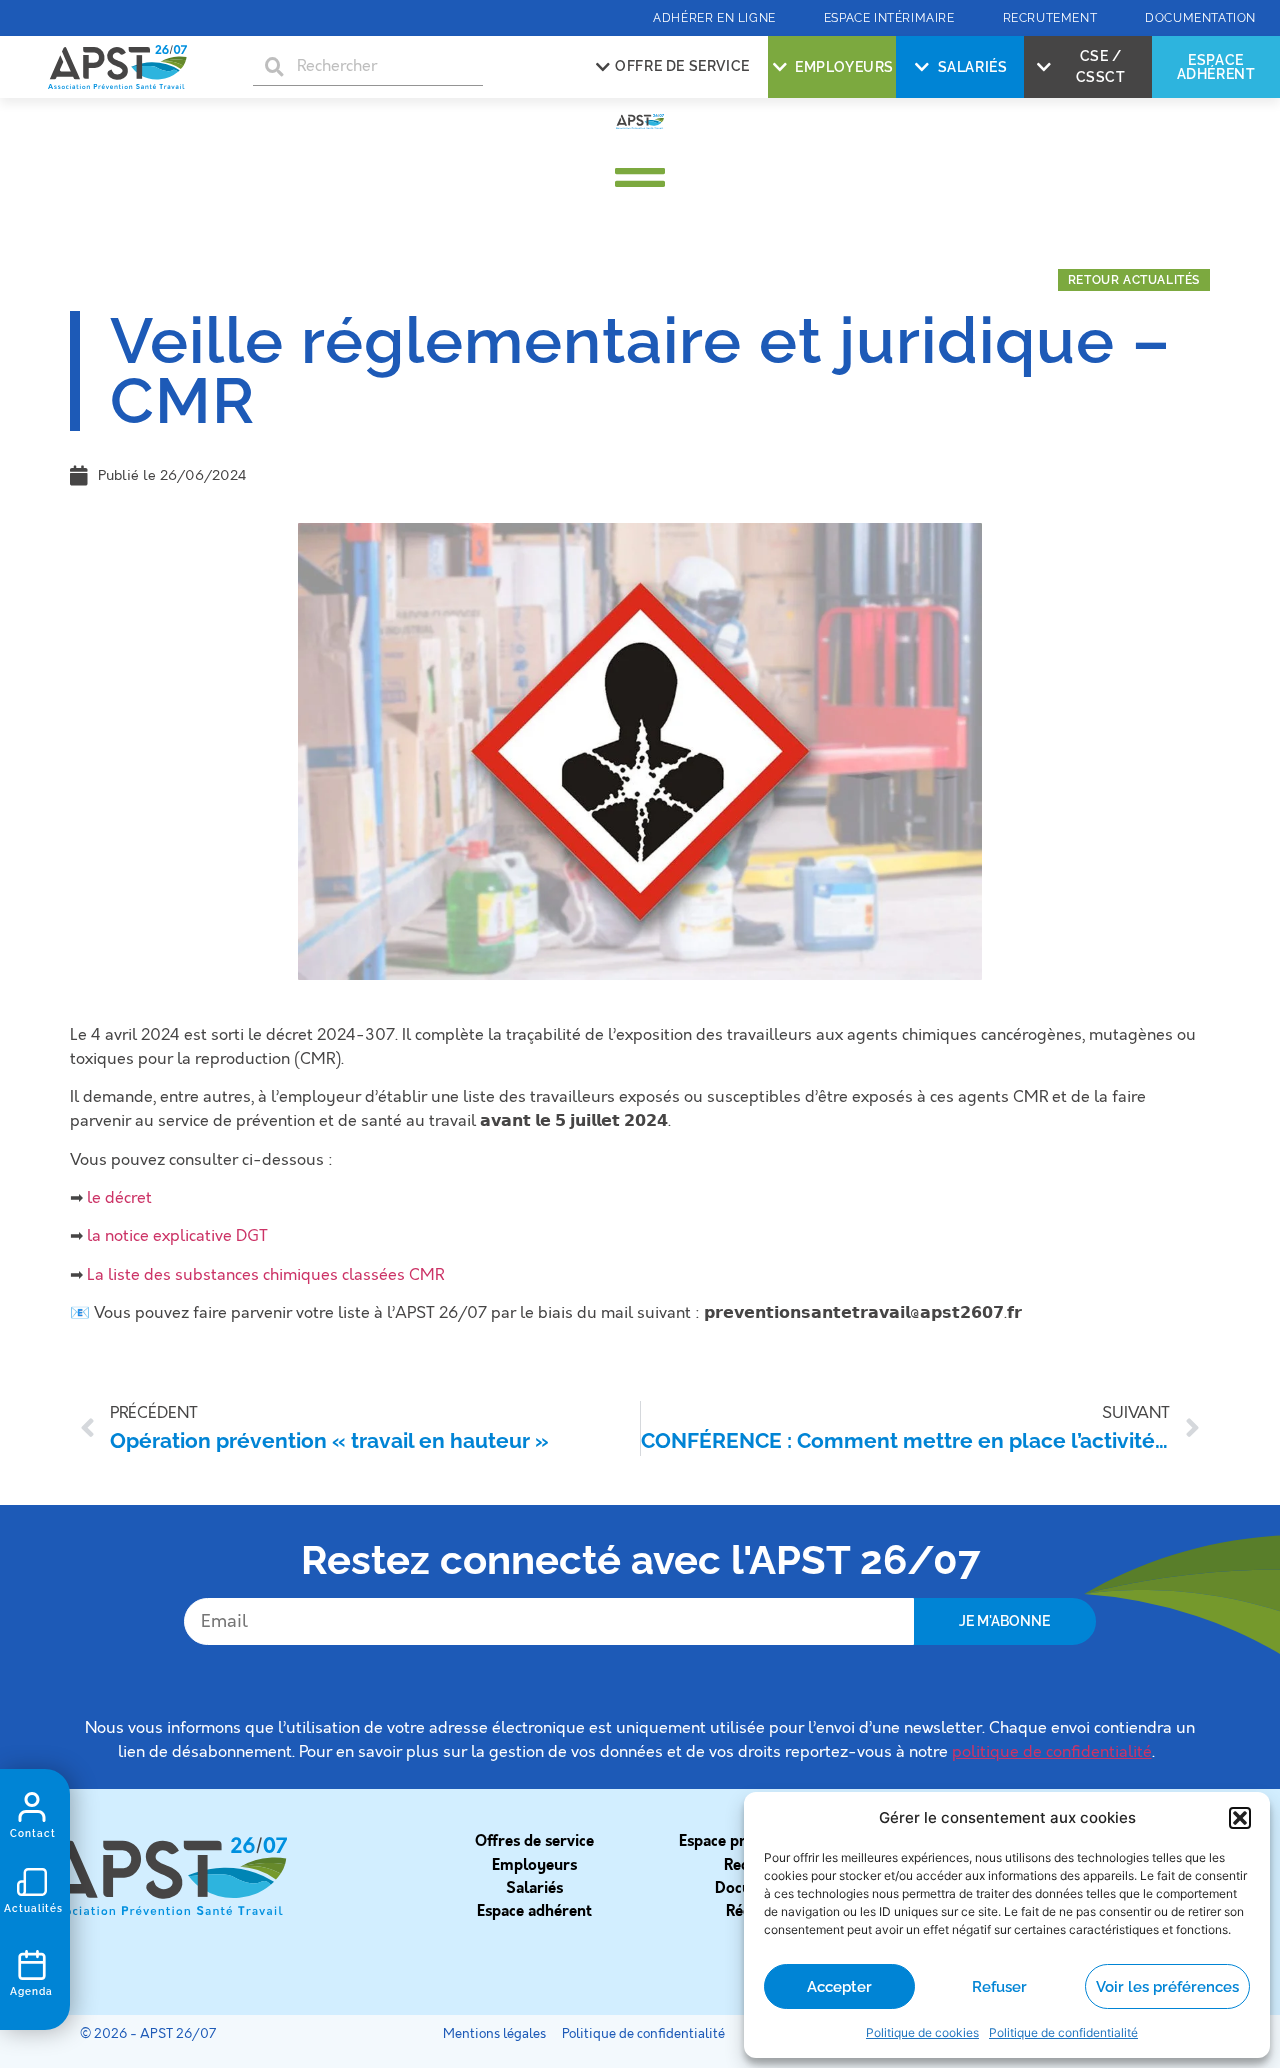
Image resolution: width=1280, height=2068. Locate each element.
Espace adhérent (534, 1911)
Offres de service (534, 1841)
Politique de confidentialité (1063, 2032)
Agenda (31, 1991)
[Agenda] (32, 1965)
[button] (1240, 1818)
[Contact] (32, 1807)
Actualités (33, 1908)
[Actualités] (32, 1882)
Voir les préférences (1167, 1987)
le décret (121, 1198)
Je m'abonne (1004, 1621)
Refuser (999, 1987)
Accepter (839, 1987)
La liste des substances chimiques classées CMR (265, 1275)
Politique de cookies (922, 2032)
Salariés (534, 1888)
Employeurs (534, 1865)
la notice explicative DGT (177, 1236)
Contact (33, 1833)
